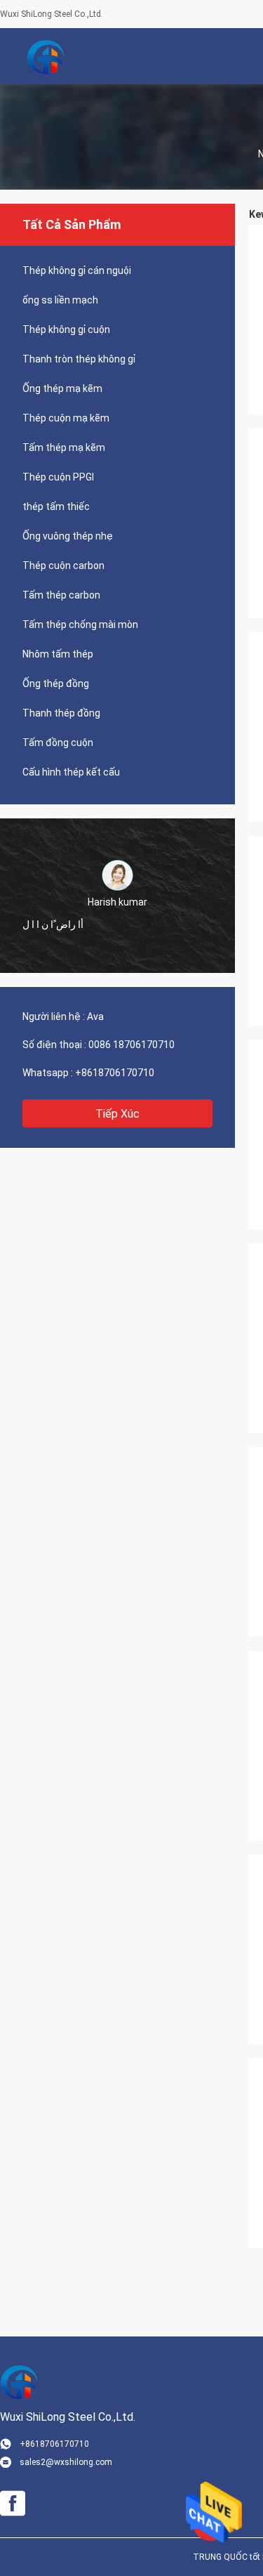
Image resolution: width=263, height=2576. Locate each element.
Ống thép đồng (56, 684)
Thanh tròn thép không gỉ (79, 359)
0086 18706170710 (131, 1045)
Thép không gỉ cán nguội (77, 270)
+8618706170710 (115, 1073)
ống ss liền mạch (60, 300)
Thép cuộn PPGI (58, 477)
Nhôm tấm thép (58, 654)
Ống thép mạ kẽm (62, 388)
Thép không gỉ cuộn (66, 329)
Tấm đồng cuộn (58, 743)
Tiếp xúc (117, 1114)
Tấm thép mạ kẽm (64, 447)
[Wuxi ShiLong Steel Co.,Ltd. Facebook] (13, 2504)
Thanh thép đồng (61, 713)
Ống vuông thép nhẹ (68, 536)
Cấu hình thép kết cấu (71, 772)
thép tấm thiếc (56, 506)
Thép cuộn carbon (63, 565)
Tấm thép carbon (61, 595)
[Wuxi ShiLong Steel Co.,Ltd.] (46, 56)
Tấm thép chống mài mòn (80, 625)
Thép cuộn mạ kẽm (66, 418)
